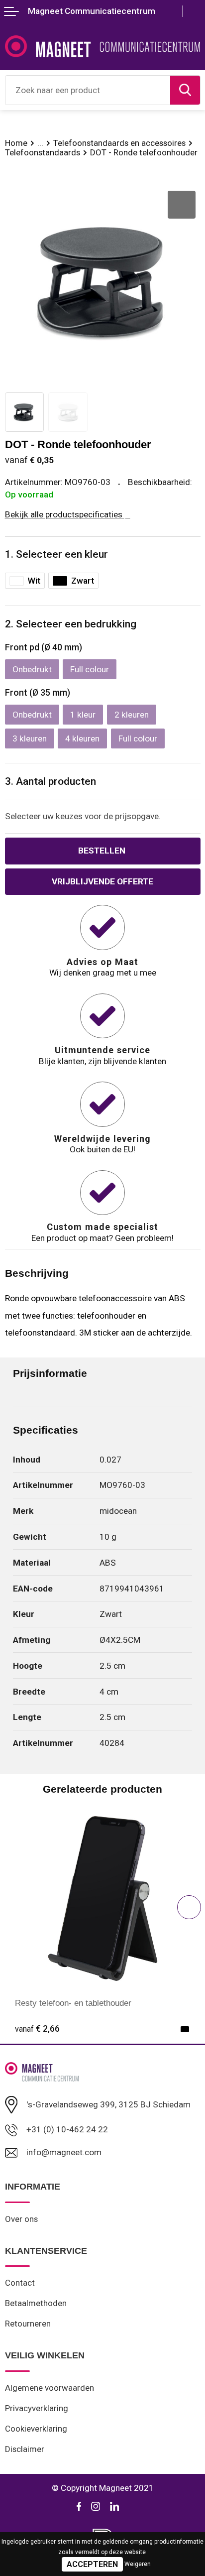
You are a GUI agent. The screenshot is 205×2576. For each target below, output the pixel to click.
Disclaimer (25, 2449)
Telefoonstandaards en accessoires (119, 143)
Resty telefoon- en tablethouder (73, 2003)
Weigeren (138, 2564)
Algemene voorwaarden (50, 2388)
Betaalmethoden (36, 2303)
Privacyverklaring (37, 2408)
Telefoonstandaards (43, 152)
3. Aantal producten (51, 781)
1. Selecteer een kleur (56, 554)
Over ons (21, 2219)
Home (16, 143)
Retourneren (28, 2324)
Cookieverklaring (36, 2429)
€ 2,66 (37, 2029)
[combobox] (88, 90)
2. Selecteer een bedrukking (71, 624)
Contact (20, 2283)
